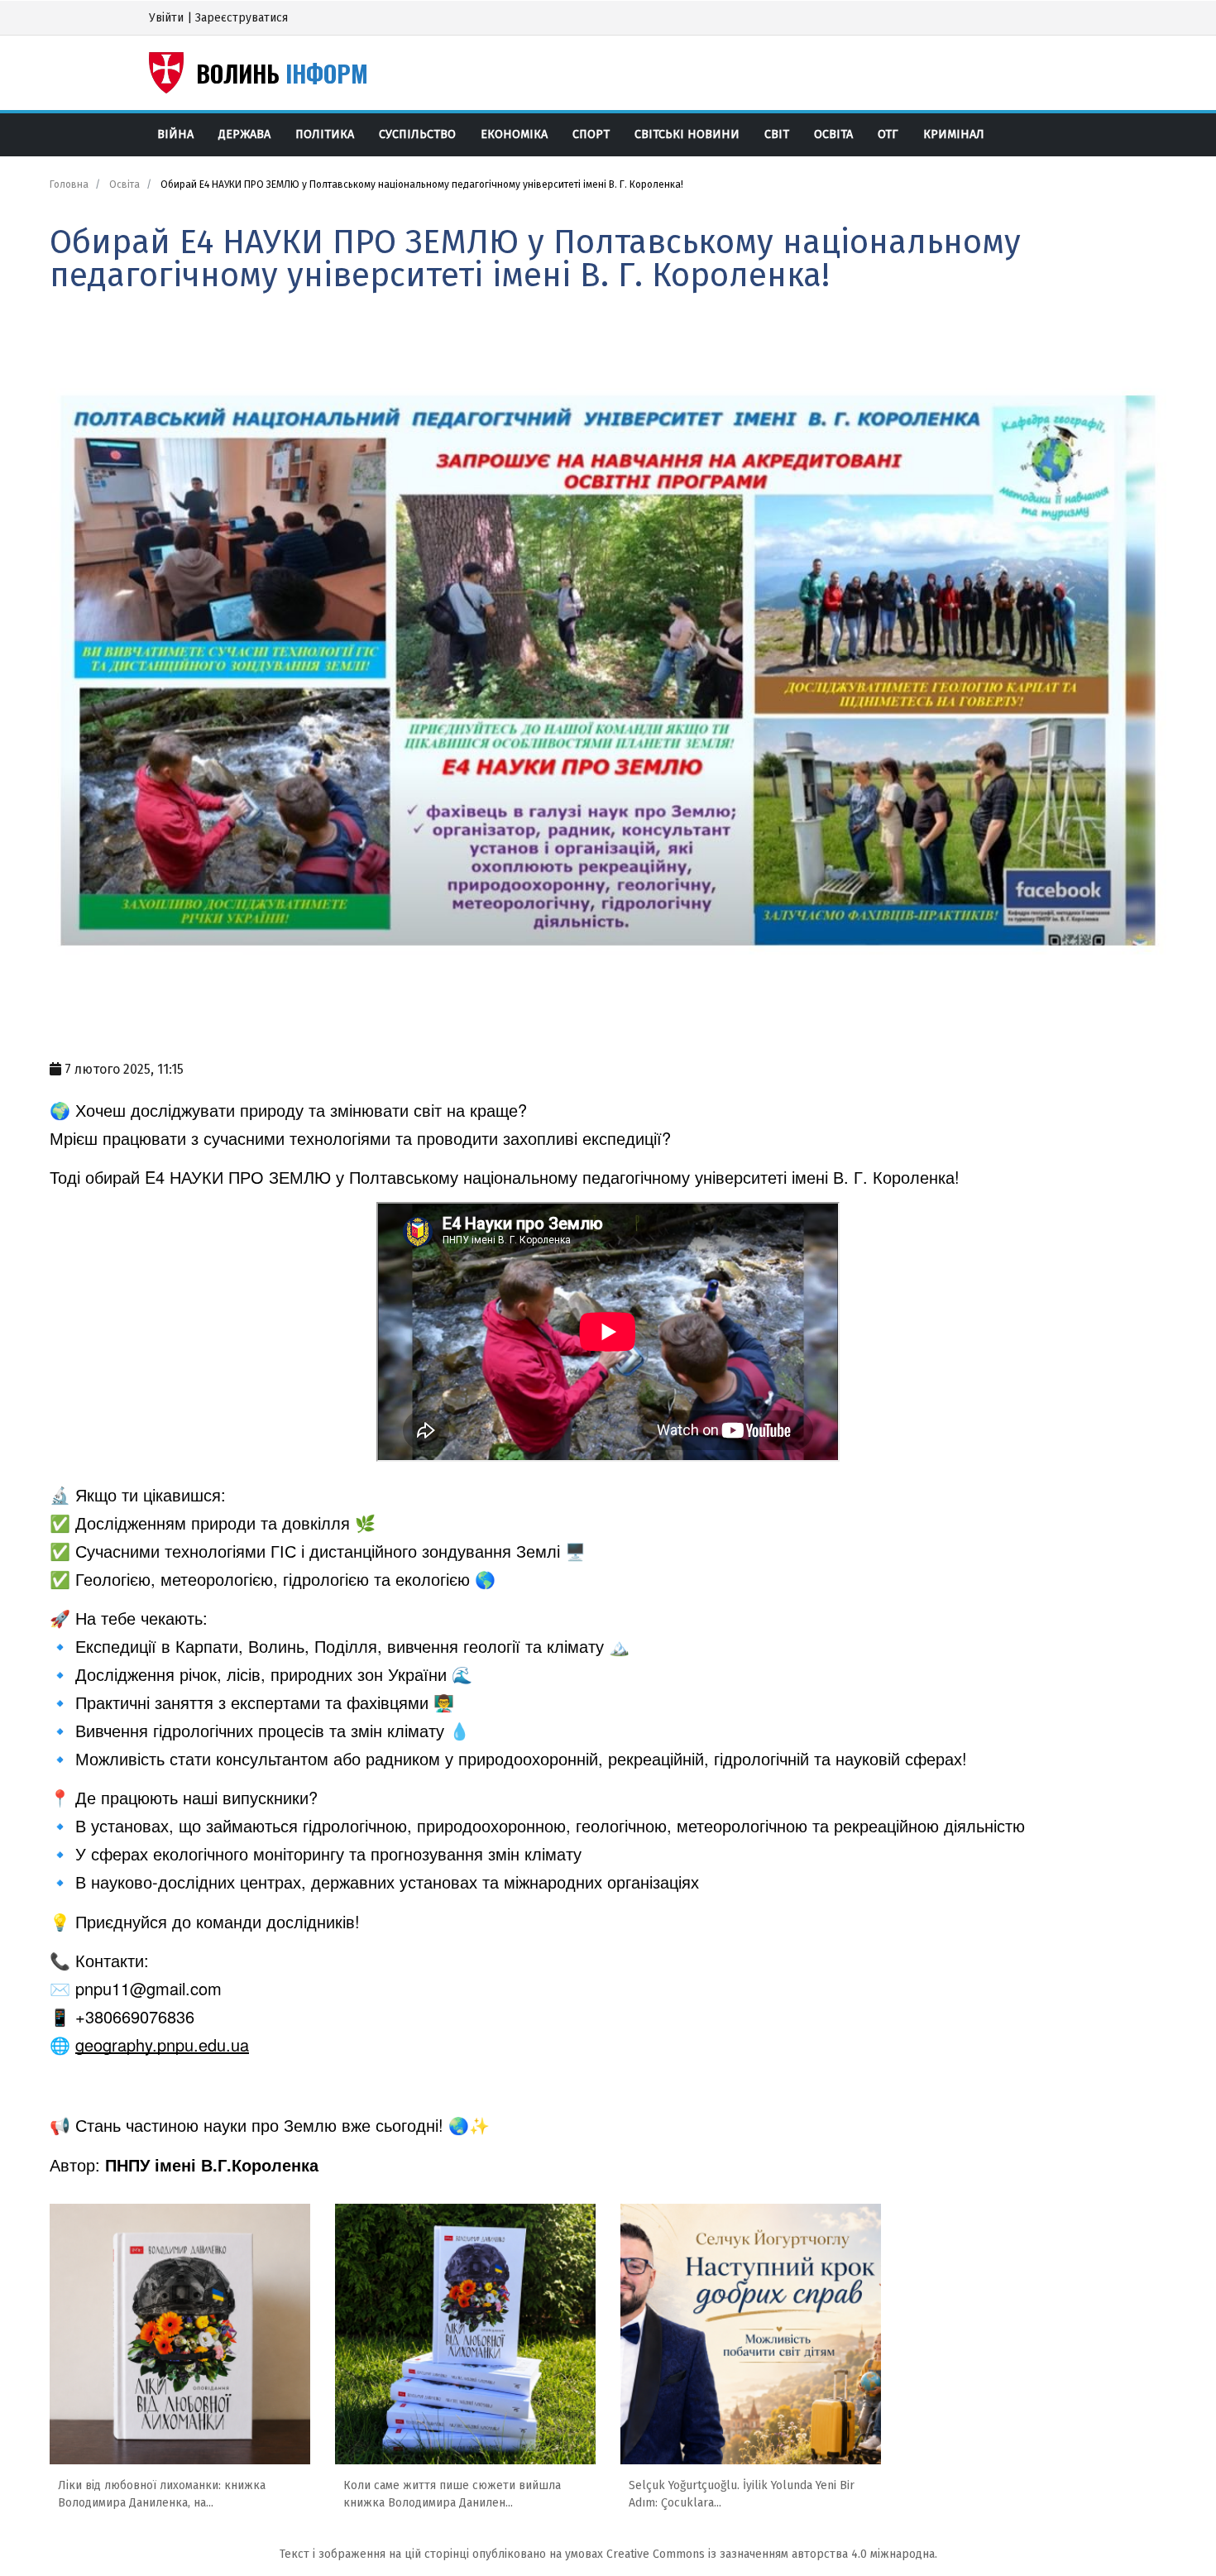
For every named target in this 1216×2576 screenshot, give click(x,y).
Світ (777, 134)
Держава (244, 134)
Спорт (591, 134)
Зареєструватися (242, 18)
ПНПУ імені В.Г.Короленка (212, 2164)
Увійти (166, 18)
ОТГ (888, 134)
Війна (175, 134)
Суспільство (417, 134)
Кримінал (954, 134)
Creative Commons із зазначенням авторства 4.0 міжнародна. (772, 2554)
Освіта (833, 134)
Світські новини (687, 134)
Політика (325, 134)
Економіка (514, 134)
